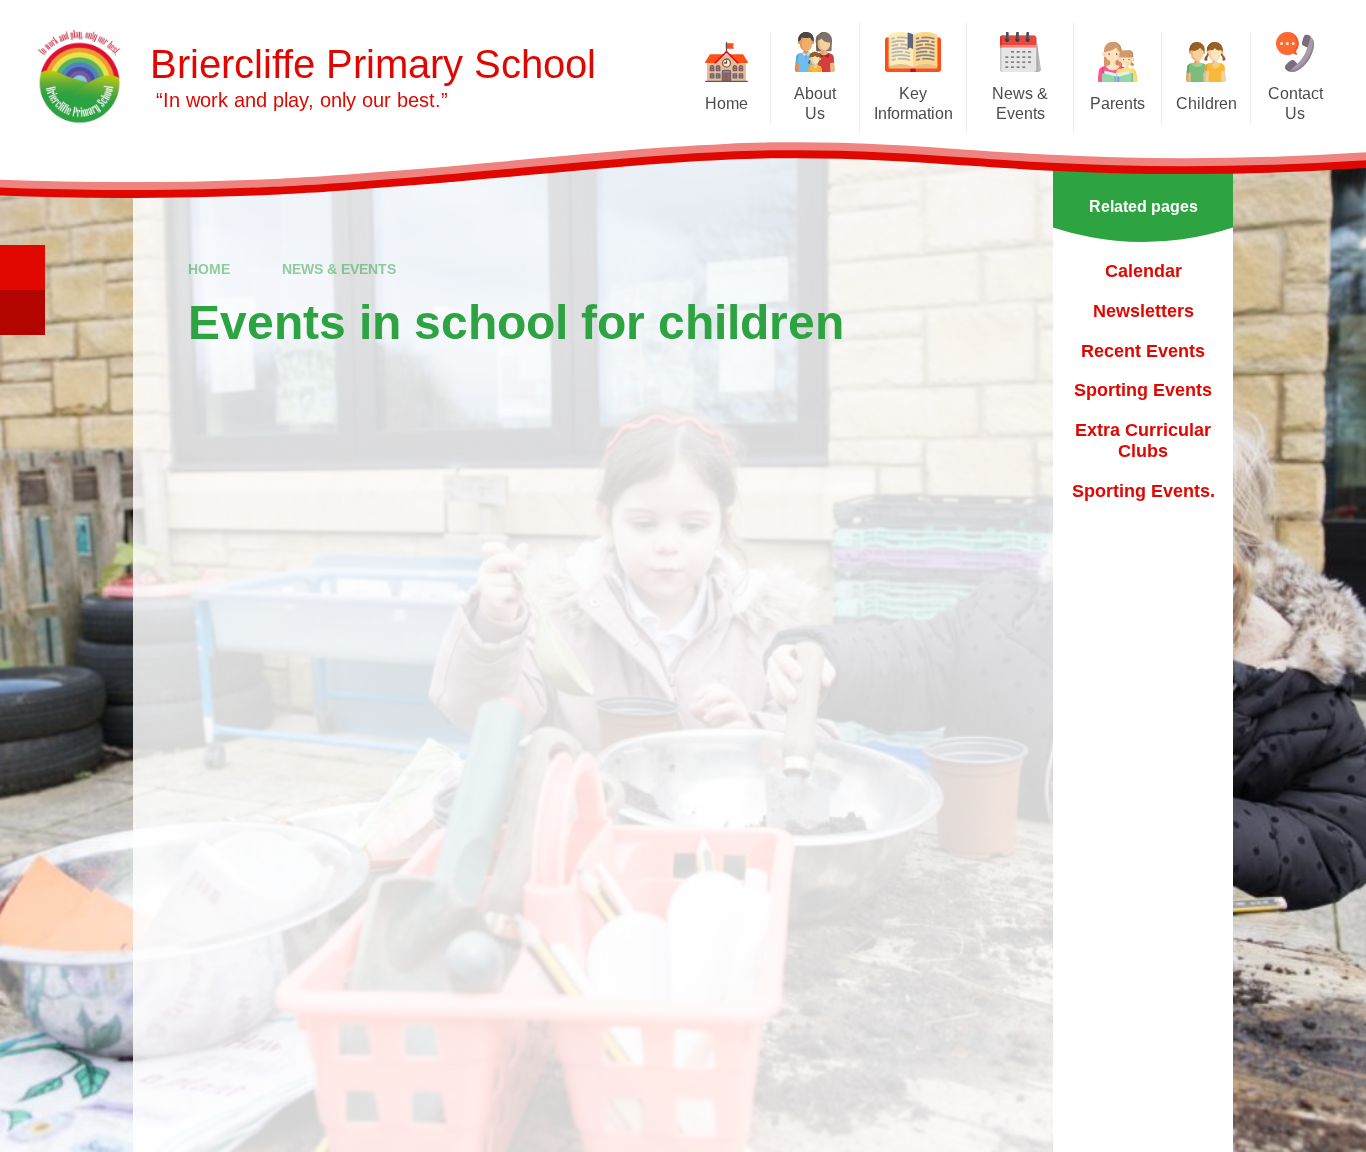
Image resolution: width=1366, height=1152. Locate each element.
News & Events (339, 269)
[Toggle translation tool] (22, 312)
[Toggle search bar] (22, 267)
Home (209, 269)
